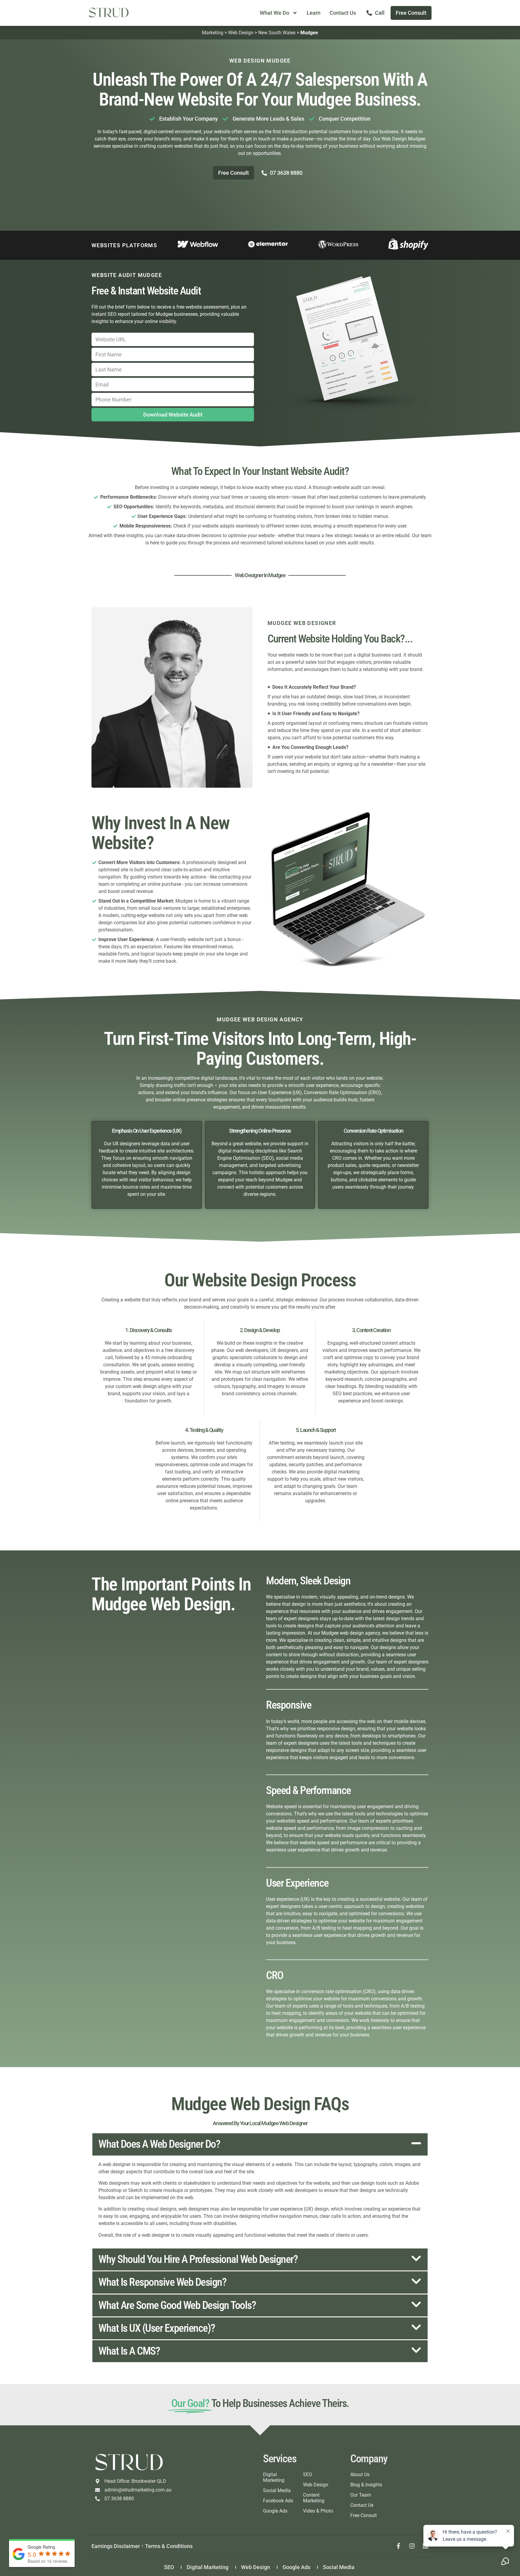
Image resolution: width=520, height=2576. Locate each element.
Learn (314, 13)
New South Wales (277, 33)
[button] (260, 2144)
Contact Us (343, 13)
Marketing (213, 33)
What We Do (274, 13)
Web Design (241, 33)
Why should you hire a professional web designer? (198, 2259)
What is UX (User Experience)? (157, 2328)
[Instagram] (412, 2546)
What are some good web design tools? (177, 2305)
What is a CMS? (129, 2351)
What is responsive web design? (162, 2282)
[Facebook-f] (398, 2546)
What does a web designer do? (159, 2144)
